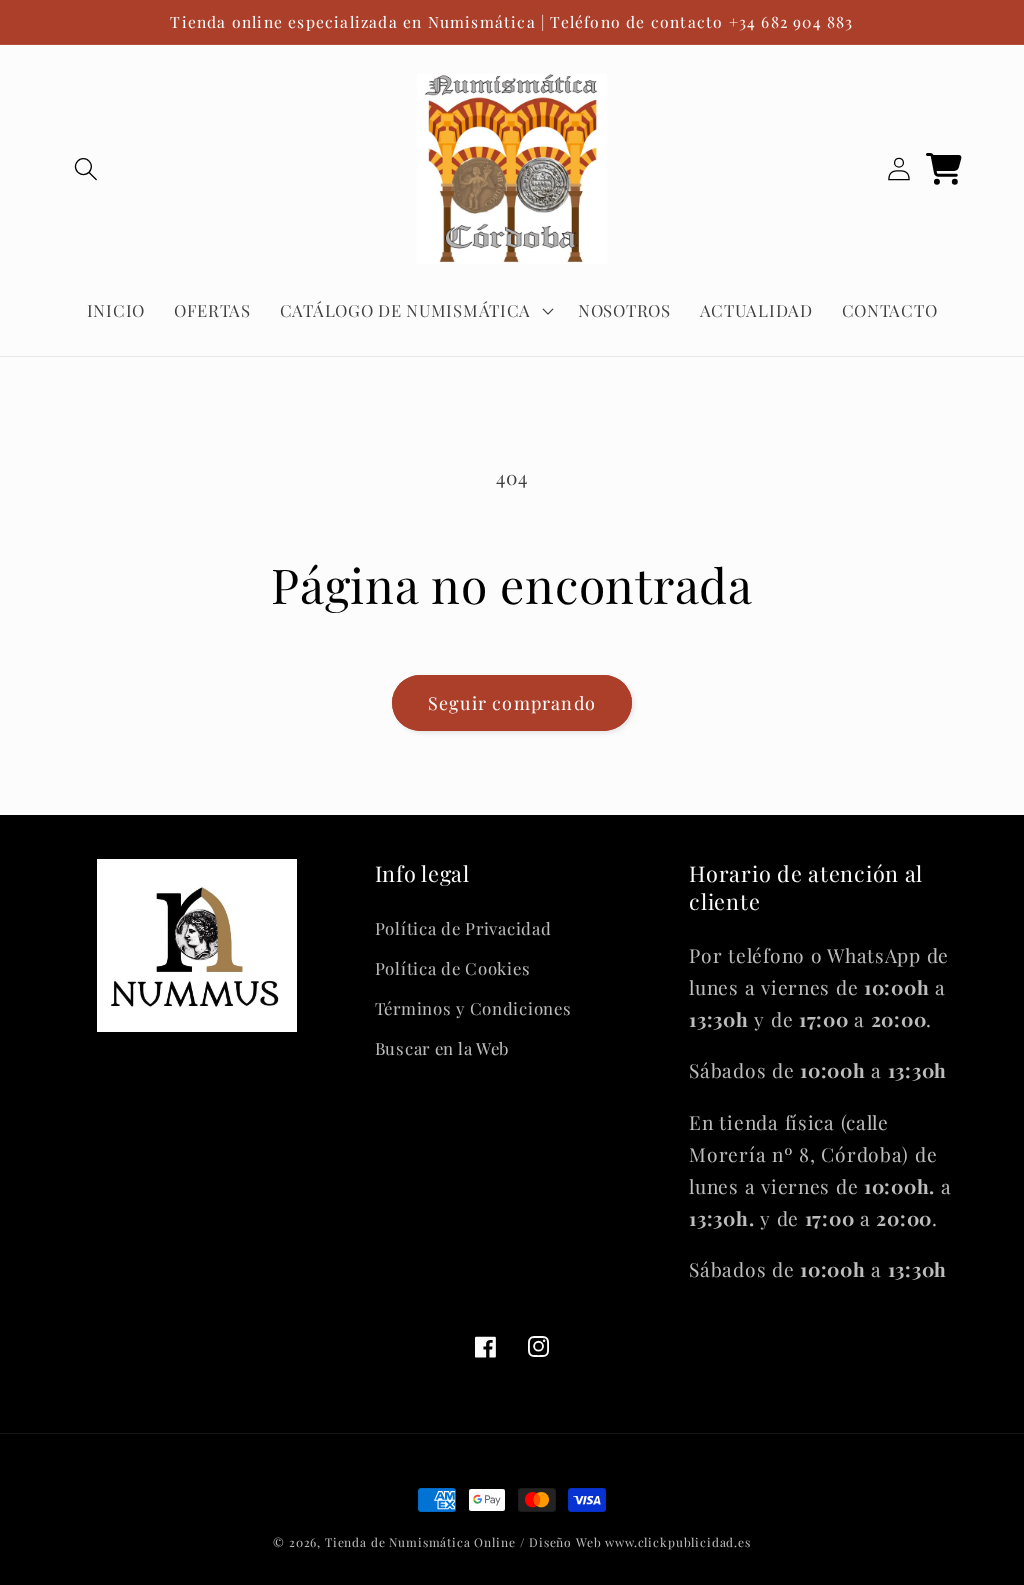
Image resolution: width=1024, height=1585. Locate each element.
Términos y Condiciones (473, 1008)
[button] (86, 169)
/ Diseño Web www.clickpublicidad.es (635, 1542)
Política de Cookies (453, 968)
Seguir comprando (512, 703)
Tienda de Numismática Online (420, 1542)
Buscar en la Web (442, 1048)
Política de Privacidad (463, 928)
